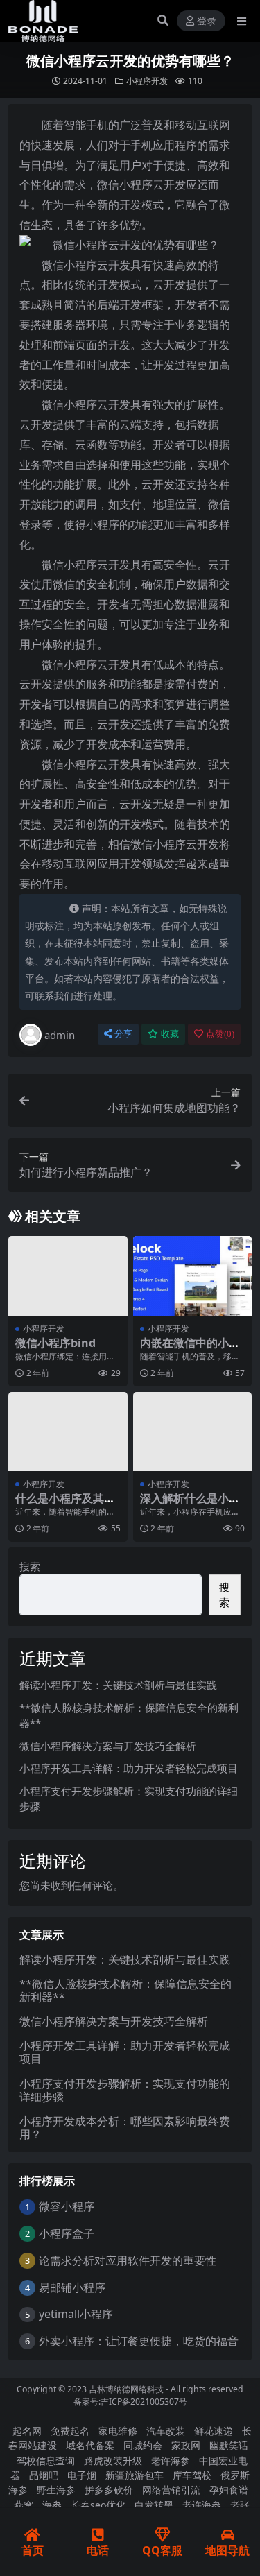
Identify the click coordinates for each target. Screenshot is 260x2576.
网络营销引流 (171, 2490)
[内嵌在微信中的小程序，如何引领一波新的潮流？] (193, 1276)
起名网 (27, 2431)
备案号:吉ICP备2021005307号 (130, 2402)
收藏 (170, 1034)
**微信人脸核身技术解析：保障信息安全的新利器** (125, 1990)
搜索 (30, 1566)
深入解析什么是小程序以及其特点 (190, 1505)
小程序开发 (147, 81)
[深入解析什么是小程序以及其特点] (193, 1432)
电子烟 (82, 2475)
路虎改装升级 (113, 2461)
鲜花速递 (214, 2431)
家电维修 (118, 2431)
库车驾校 (192, 2475)
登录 (207, 21)
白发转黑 (154, 2505)
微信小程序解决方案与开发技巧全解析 (108, 1746)
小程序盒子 (67, 2233)
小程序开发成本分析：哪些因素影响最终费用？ (125, 2128)
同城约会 (143, 2445)
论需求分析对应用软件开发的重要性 (128, 2260)
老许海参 (171, 2461)
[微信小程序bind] (68, 1276)
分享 (123, 1034)
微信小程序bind (55, 1343)
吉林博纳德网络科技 (126, 2389)
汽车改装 (166, 2431)
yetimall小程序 (76, 2314)
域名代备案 (90, 2445)
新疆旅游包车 (135, 2475)
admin (60, 1035)
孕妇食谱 (229, 2490)
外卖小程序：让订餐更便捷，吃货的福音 (139, 2341)
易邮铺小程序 (72, 2287)
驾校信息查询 (46, 2461)
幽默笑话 (229, 2445)
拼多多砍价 (109, 2490)
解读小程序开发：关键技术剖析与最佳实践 (118, 1685)
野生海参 (56, 2490)
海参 (52, 2505)
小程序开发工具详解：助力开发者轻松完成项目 (129, 1768)
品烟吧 (44, 2475)
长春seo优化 (98, 2505)
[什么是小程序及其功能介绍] (68, 1432)
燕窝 (24, 2505)
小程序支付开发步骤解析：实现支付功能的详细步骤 (125, 2090)
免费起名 (70, 2431)
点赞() (220, 1034)
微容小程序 (67, 2206)
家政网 (186, 2445)
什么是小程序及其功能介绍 (65, 1505)
